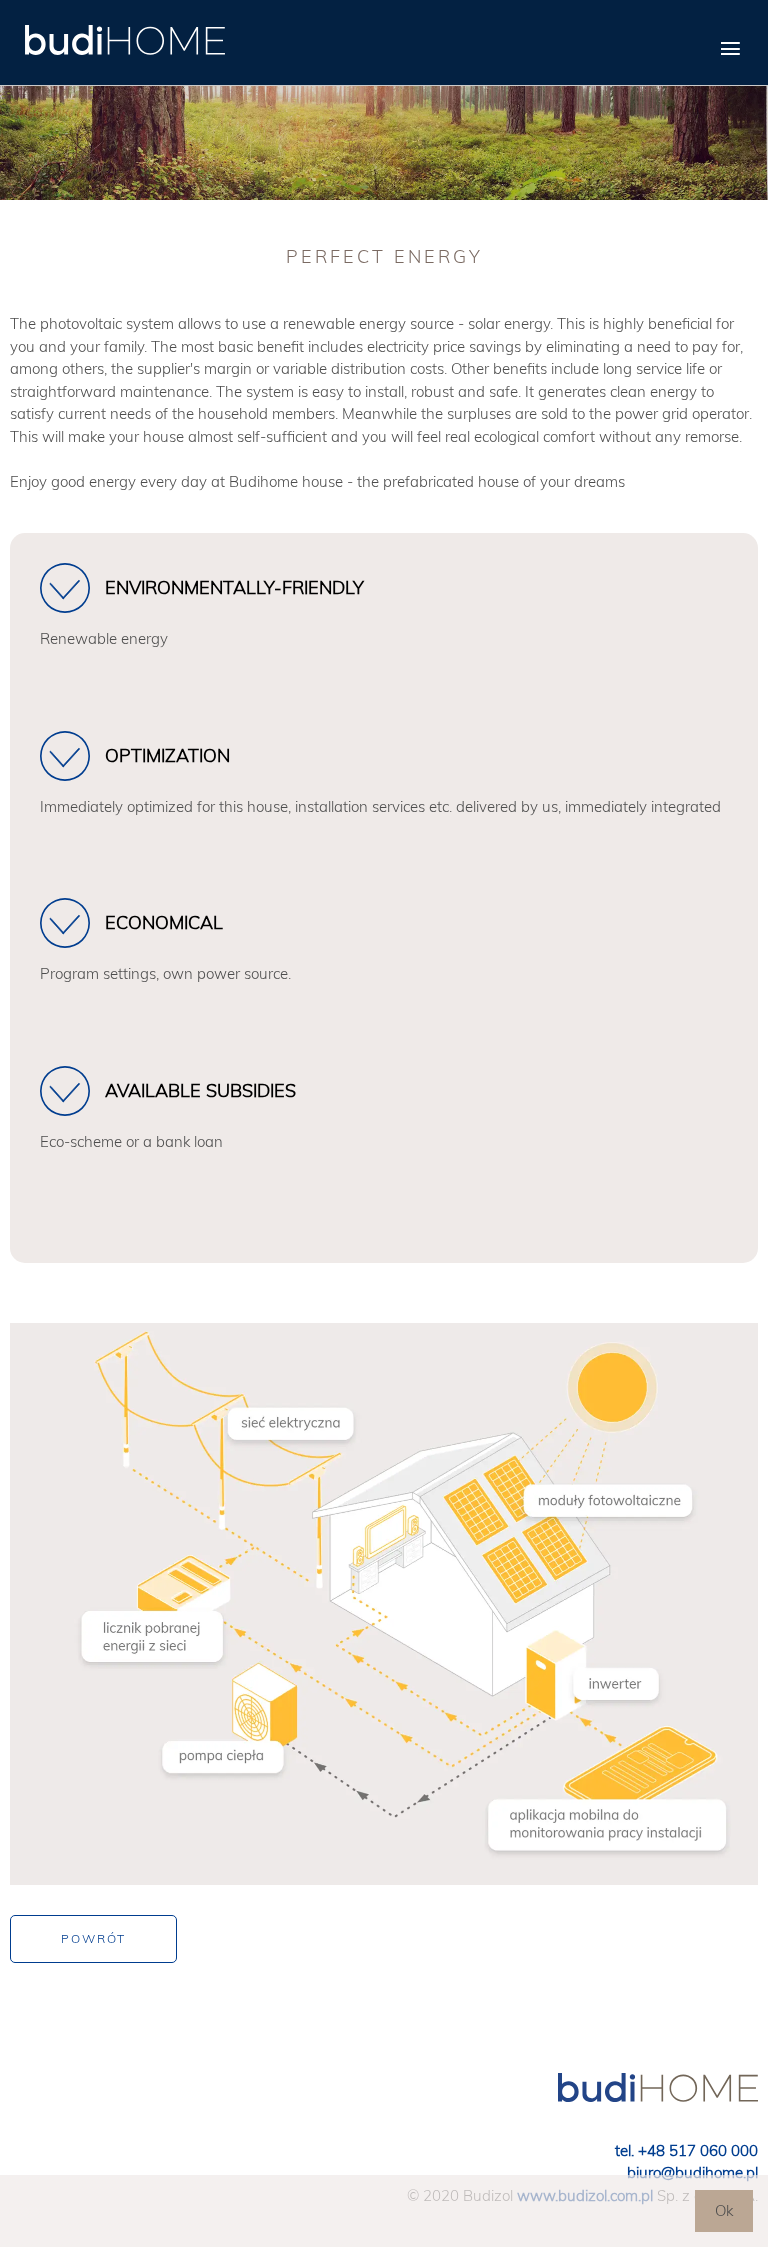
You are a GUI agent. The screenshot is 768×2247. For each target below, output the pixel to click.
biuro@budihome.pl (692, 2172)
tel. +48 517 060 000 (686, 2150)
